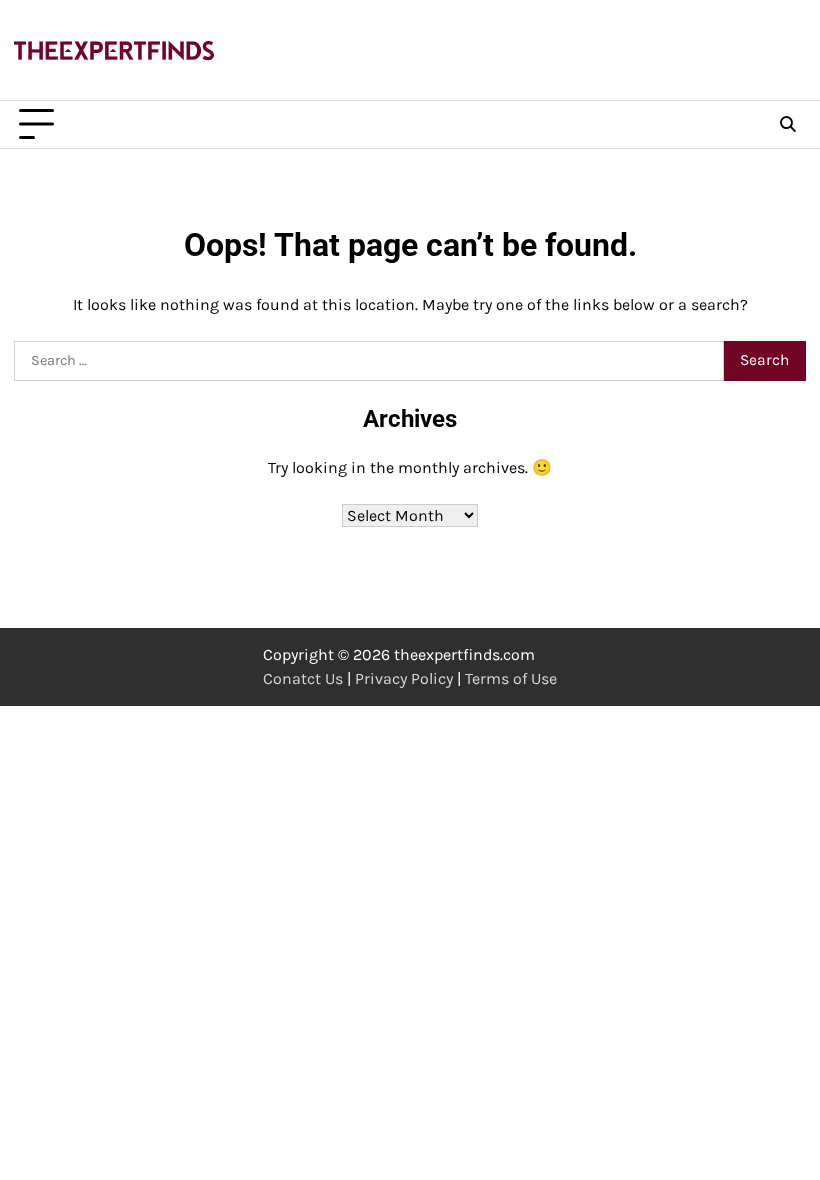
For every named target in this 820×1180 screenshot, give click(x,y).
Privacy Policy (404, 678)
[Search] (788, 125)
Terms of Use (511, 678)
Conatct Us (303, 678)
